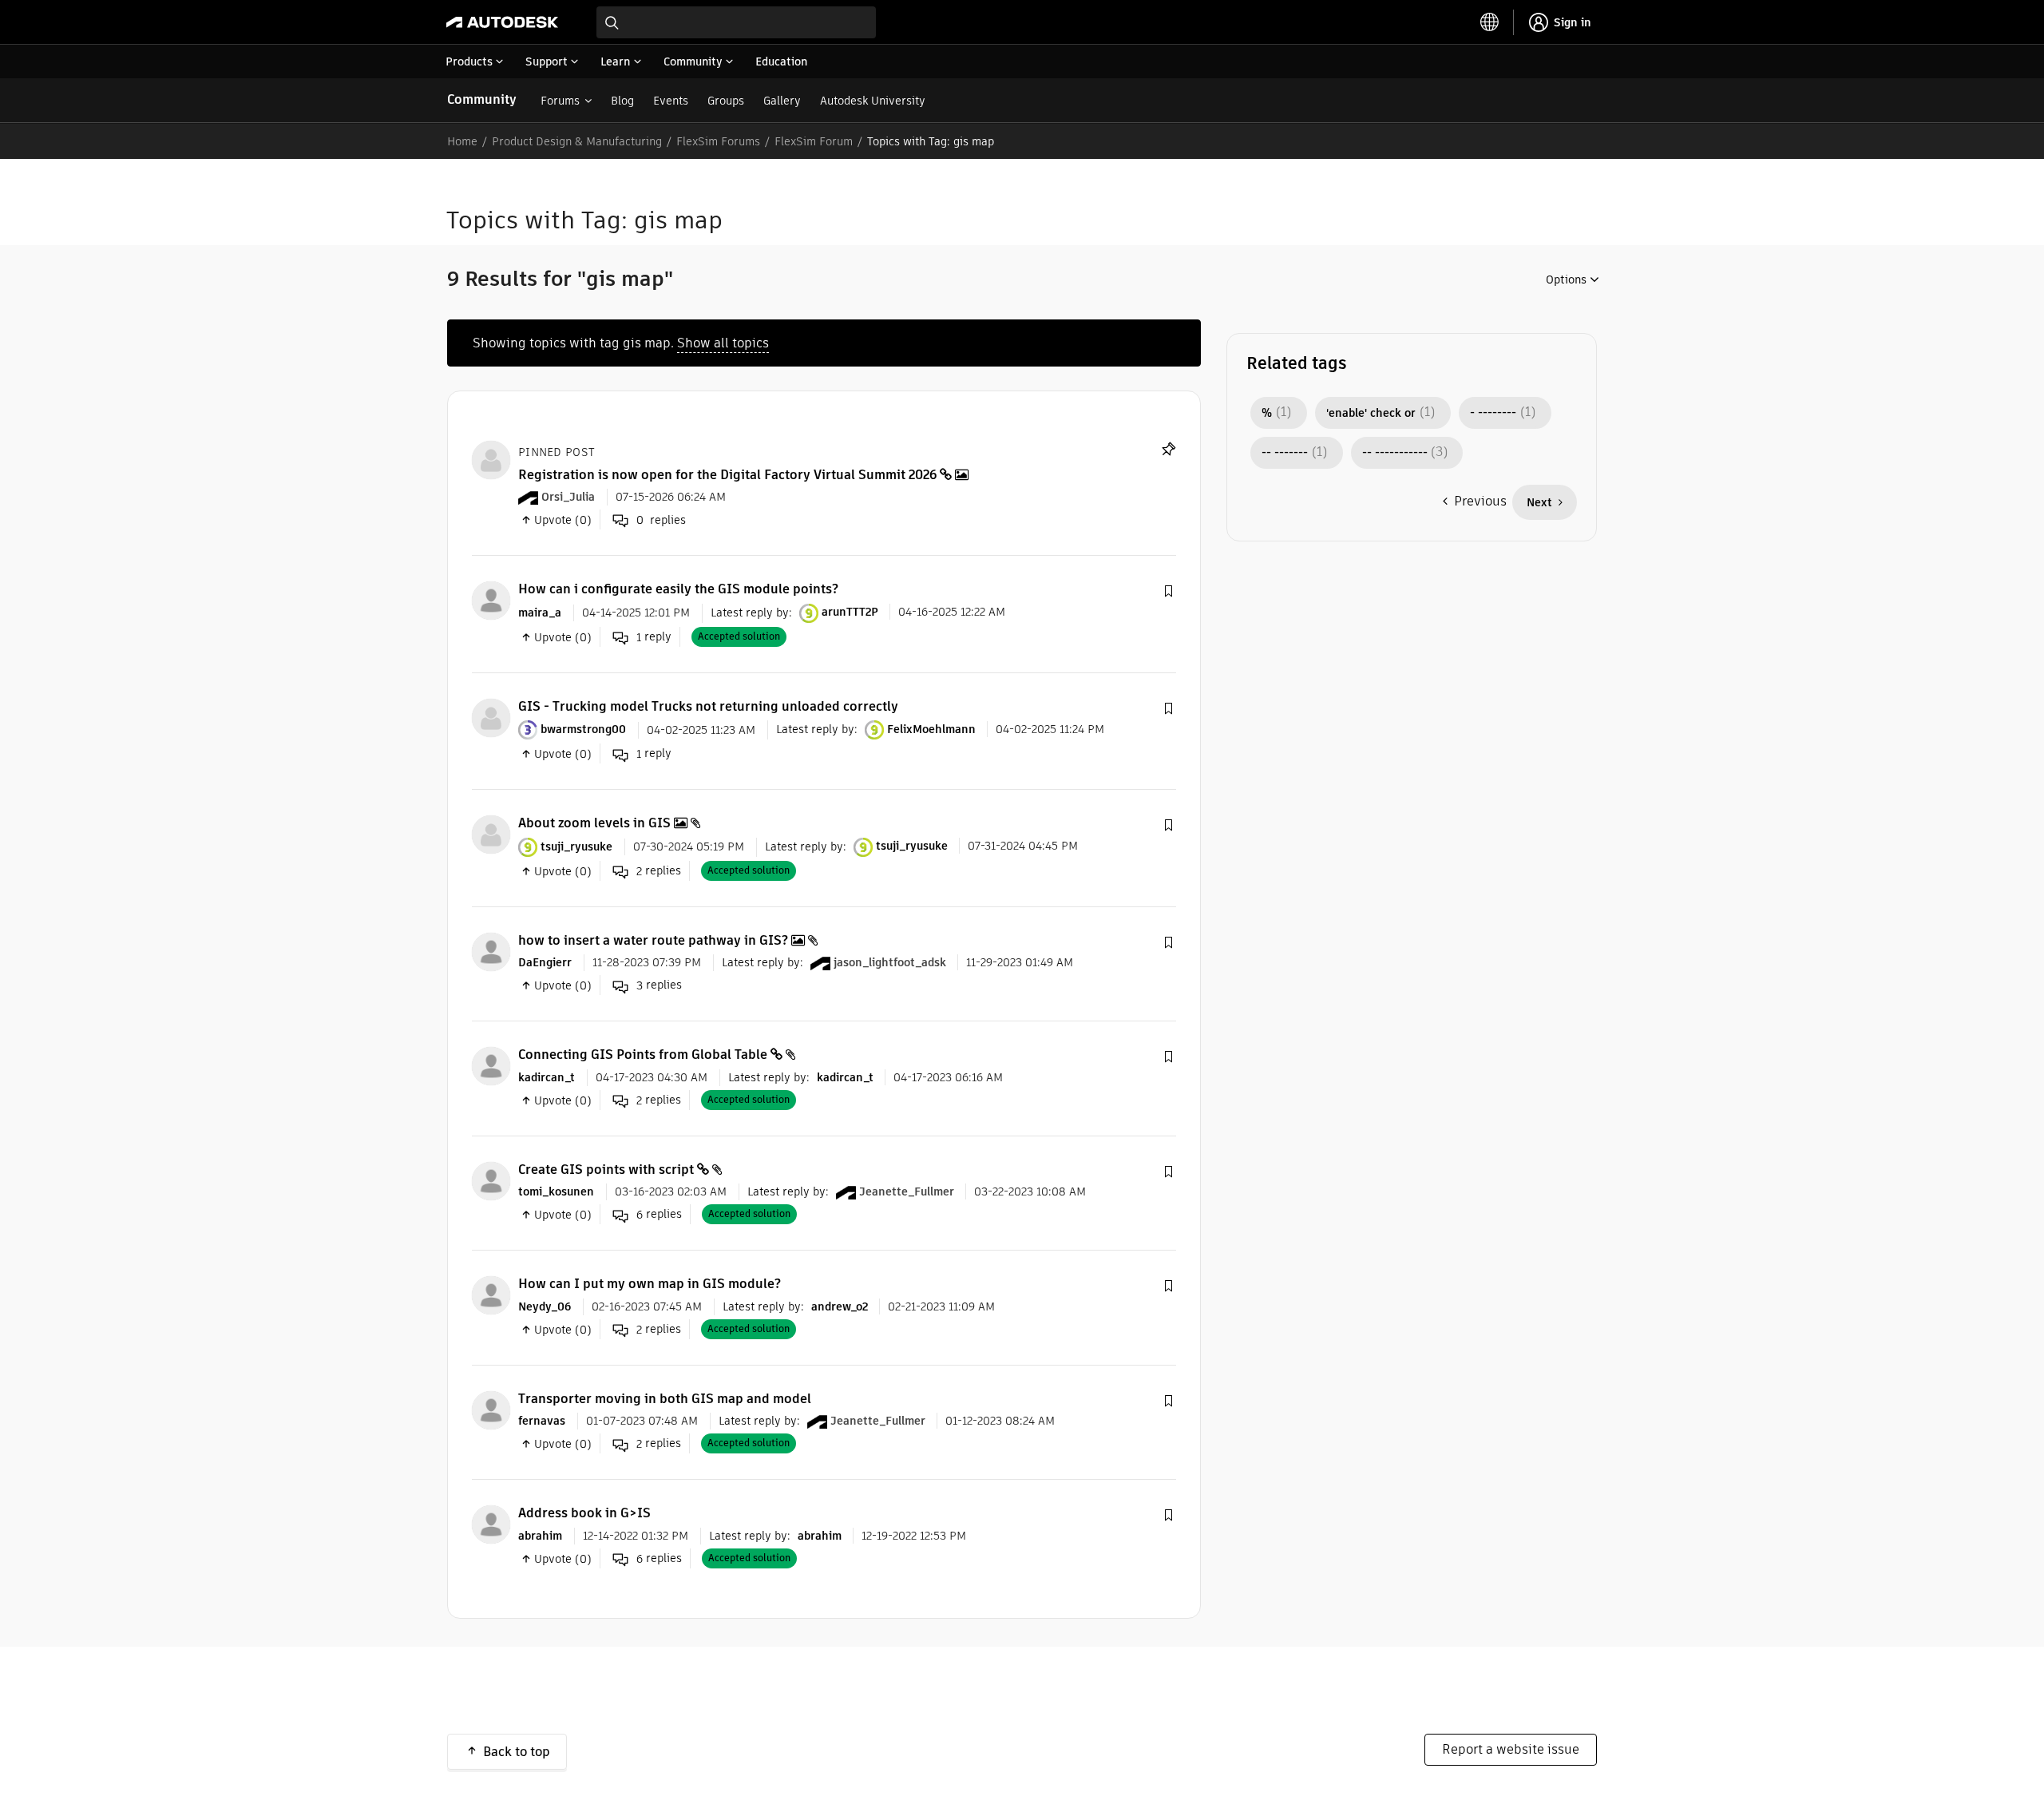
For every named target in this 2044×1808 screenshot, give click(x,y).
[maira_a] (491, 600)
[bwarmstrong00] (491, 717)
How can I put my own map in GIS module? (650, 1284)
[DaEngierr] (491, 951)
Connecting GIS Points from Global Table (643, 1055)
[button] (1168, 592)
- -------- (1493, 413)
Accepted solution (739, 636)
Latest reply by (750, 612)
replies (659, 871)
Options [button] (1566, 280)
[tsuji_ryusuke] (491, 834)
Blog (622, 101)
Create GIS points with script (606, 1170)
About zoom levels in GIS (594, 823)
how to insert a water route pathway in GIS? (653, 940)
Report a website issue (1511, 1749)
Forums (560, 101)
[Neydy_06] (491, 1295)
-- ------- (1285, 453)
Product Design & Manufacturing (577, 141)
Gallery (782, 101)
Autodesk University (873, 101)
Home (462, 141)
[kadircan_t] (491, 1066)
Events (671, 101)
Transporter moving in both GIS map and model (665, 1399)
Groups (726, 101)
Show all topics (723, 343)
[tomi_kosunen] (491, 1180)
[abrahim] (491, 1524)
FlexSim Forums (718, 141)
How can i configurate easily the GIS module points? (678, 589)
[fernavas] (491, 1409)
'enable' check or (1371, 413)
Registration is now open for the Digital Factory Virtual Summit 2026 (727, 475)
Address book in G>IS (584, 1513)
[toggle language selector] (1490, 22)
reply (654, 637)
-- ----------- (1395, 453)
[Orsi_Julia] (491, 459)
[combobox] (736, 22)
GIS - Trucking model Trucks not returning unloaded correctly (708, 706)
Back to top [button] (517, 1752)
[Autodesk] (502, 22)
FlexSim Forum (814, 141)
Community (482, 99)
